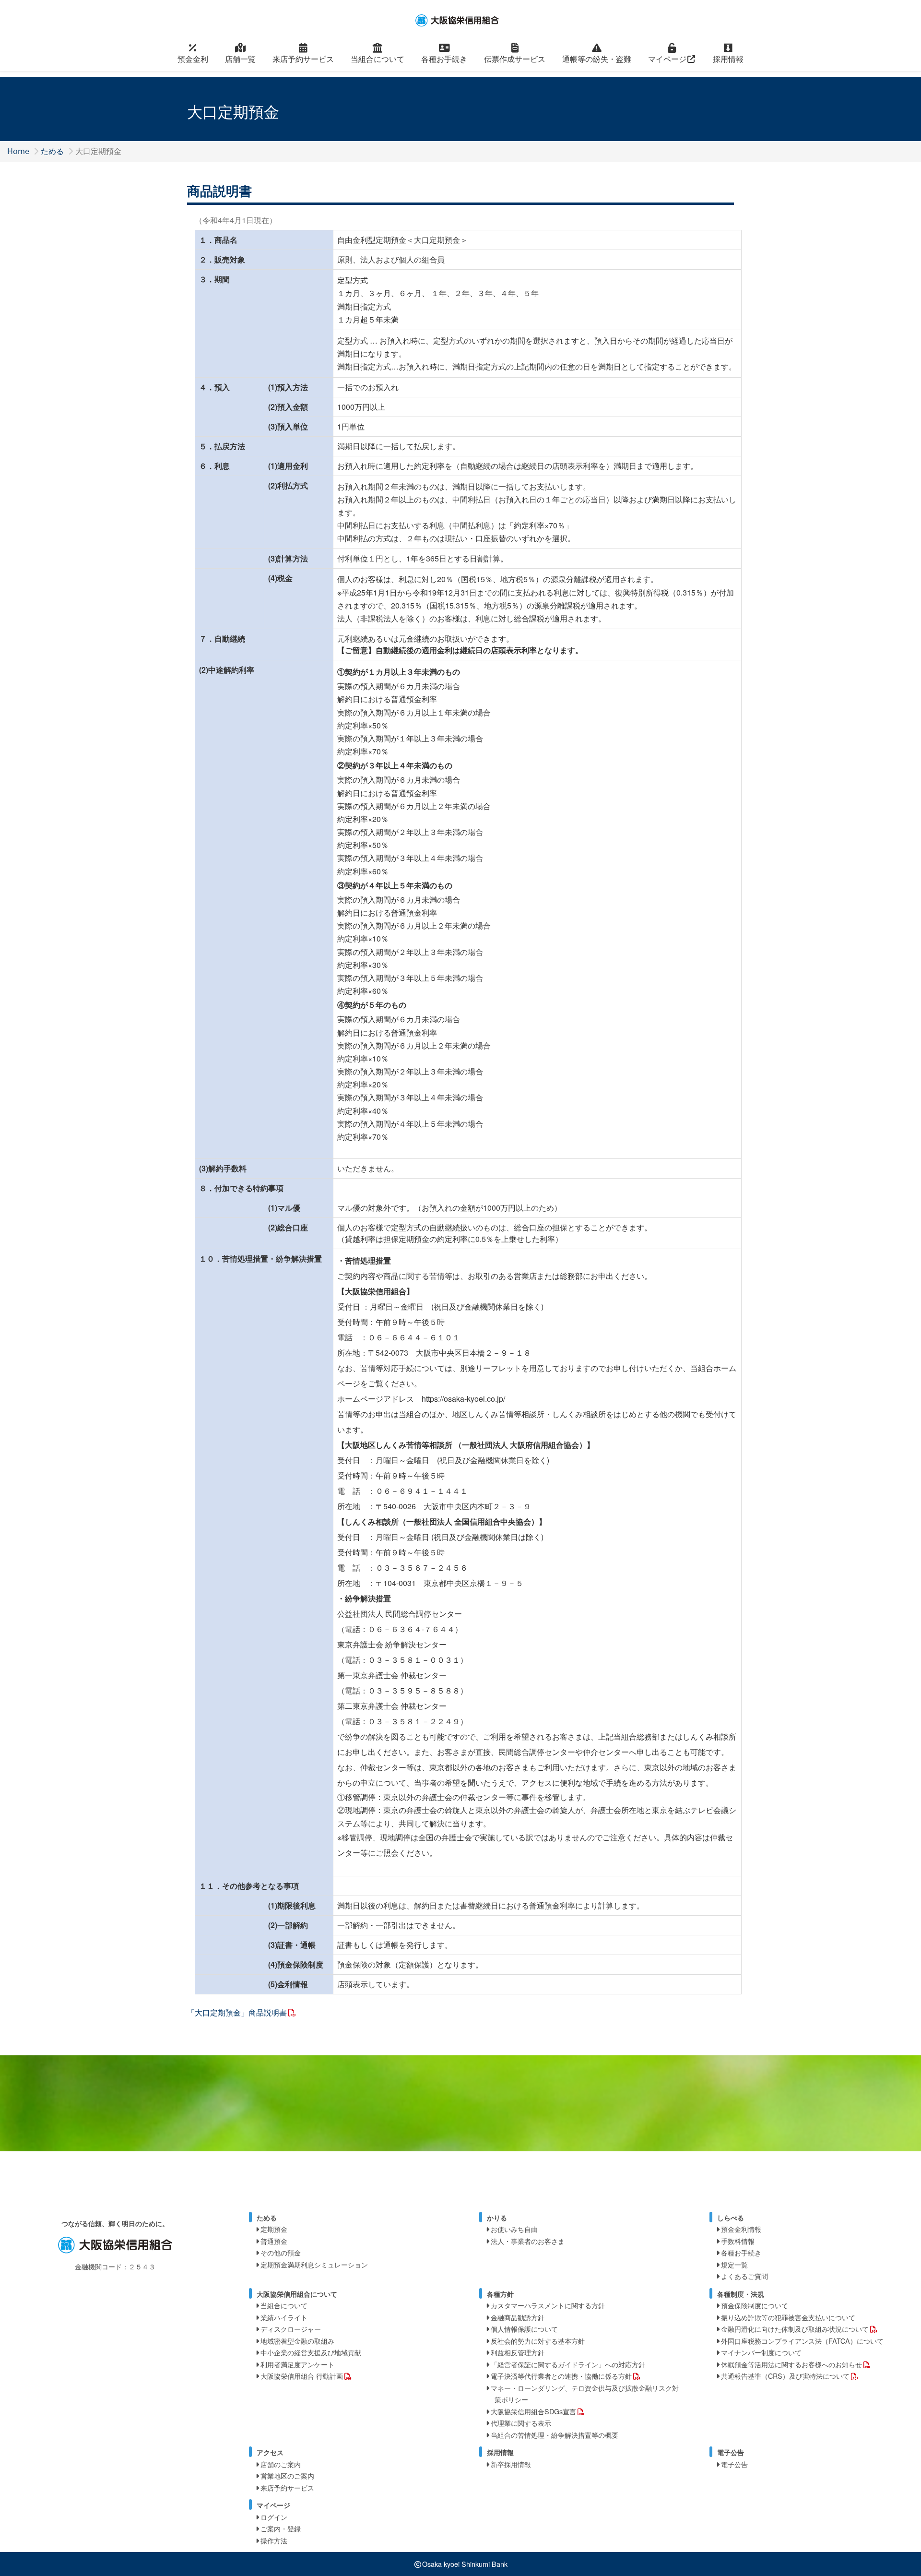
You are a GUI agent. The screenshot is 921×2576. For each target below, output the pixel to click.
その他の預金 (281, 2252)
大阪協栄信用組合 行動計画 (302, 2376)
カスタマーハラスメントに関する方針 (548, 2305)
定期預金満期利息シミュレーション (314, 2264)
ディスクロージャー (291, 2329)
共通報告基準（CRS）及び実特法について (785, 2376)
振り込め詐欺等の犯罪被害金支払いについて (788, 2317)
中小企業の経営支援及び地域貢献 (311, 2352)
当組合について (378, 59)
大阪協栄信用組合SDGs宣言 (533, 2411)
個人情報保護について (524, 2329)
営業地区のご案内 (287, 2475)
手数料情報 (738, 2241)
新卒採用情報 (511, 2464)
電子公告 (734, 2464)
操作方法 (274, 2540)
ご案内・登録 (281, 2528)
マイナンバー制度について (761, 2352)
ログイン (274, 2517)
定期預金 (274, 2229)
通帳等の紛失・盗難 (597, 59)
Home (18, 151)
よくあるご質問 (744, 2276)
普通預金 (274, 2241)
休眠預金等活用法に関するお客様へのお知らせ (791, 2364)
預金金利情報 (741, 2229)
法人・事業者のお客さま (528, 2241)
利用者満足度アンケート (297, 2364)
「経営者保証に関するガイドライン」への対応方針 (568, 2364)
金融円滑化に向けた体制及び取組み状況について (795, 2329)
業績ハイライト (284, 2317)
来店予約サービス (303, 59)
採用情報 (728, 59)
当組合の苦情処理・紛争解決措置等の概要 (555, 2435)
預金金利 (193, 59)
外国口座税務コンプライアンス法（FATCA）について (802, 2341)
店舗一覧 (240, 59)
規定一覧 (734, 2264)
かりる (497, 2218)
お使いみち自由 (514, 2229)
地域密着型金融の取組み (297, 2341)
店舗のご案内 (281, 2464)
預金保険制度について (755, 2305)
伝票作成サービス (515, 59)
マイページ (667, 59)
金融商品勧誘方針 (518, 2317)
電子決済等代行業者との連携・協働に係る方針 (561, 2376)
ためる (52, 151)
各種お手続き (444, 59)
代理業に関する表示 (521, 2423)
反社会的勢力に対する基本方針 (538, 2341)
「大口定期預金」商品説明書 (237, 2012)
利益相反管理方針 (518, 2352)
